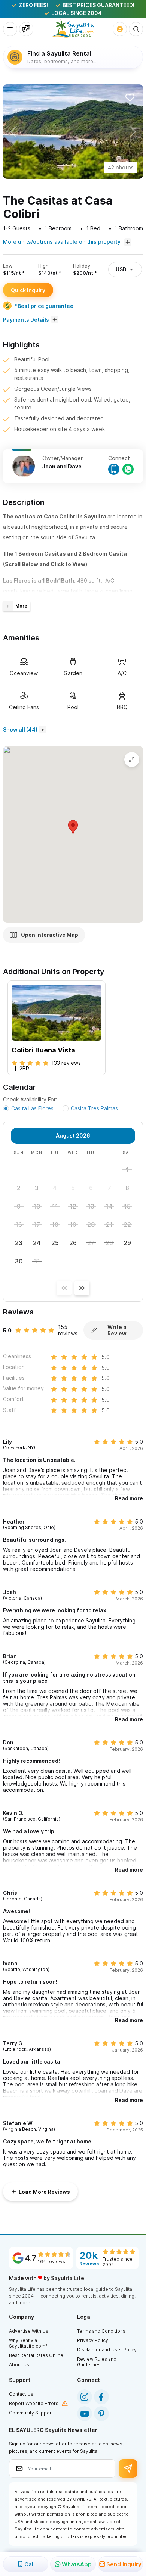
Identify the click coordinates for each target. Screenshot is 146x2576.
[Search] (136, 29)
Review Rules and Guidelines (97, 2362)
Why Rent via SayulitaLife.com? (28, 2343)
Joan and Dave (62, 466)
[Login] (120, 29)
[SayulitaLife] (73, 29)
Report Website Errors (34, 2403)
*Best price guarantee (44, 306)
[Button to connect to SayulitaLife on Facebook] (101, 2397)
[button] (13, 132)
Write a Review (117, 1330)
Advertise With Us (29, 2331)
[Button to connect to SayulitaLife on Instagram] (85, 2397)
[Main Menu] (10, 29)
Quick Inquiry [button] (28, 290)
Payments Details (26, 320)
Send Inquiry (124, 2564)
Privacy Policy (93, 2340)
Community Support (31, 2413)
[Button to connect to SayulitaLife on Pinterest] (101, 2414)
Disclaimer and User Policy (107, 2350)
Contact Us (21, 2394)
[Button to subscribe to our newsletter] (128, 2469)
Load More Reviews (44, 2192)
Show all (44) (20, 729)
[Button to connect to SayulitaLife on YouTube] (85, 2414)
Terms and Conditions (101, 2331)
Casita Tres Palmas (94, 1108)
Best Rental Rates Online (36, 2355)
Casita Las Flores (32, 1108)
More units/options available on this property (63, 242)
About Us (19, 2365)
